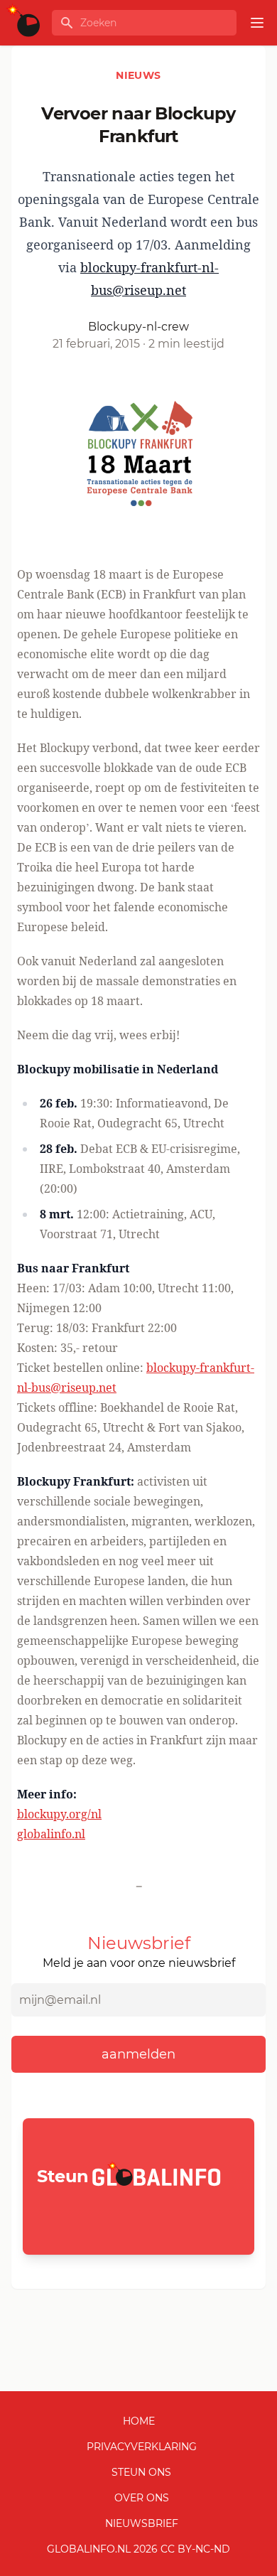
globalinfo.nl (51, 1834)
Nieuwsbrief (142, 2523)
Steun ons (141, 2472)
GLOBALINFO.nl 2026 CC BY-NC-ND (138, 2549)
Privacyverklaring (142, 2447)
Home (139, 2421)
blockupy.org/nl (59, 1814)
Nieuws (138, 75)
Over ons (142, 2498)
